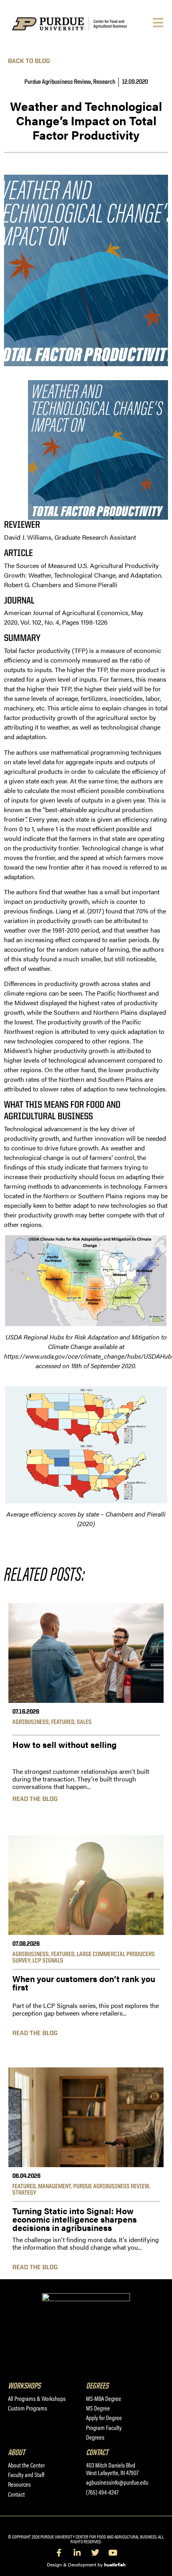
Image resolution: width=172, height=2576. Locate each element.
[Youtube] (113, 2553)
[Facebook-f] (59, 2553)
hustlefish (115, 2564)
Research (104, 82)
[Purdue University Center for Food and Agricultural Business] (80, 24)
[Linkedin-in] (77, 2553)
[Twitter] (95, 2553)
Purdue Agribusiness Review (58, 82)
